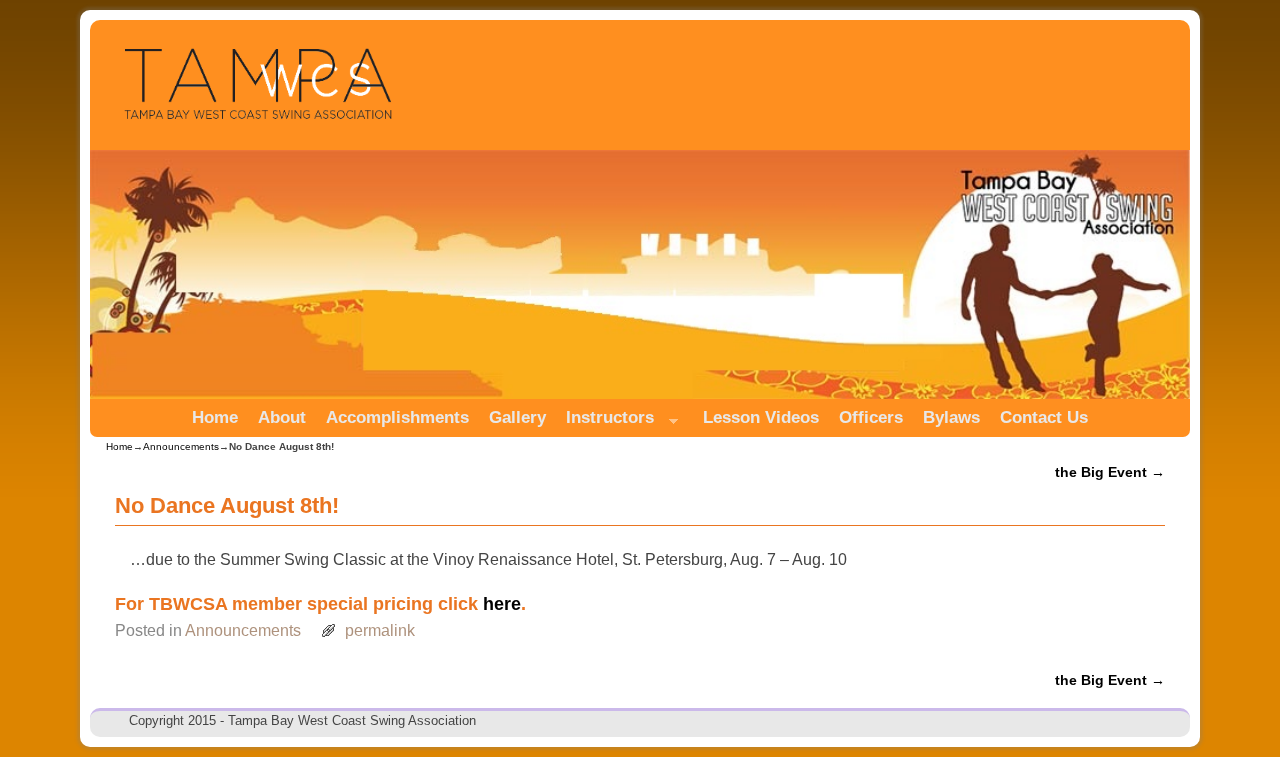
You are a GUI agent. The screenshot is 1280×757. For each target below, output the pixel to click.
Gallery (517, 417)
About (282, 417)
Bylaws (951, 417)
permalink (380, 630)
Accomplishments (397, 417)
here (502, 603)
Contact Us (1044, 417)
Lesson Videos (761, 417)
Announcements (181, 446)
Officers (871, 417)
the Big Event (1110, 472)
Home (215, 417)
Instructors (605, 422)
